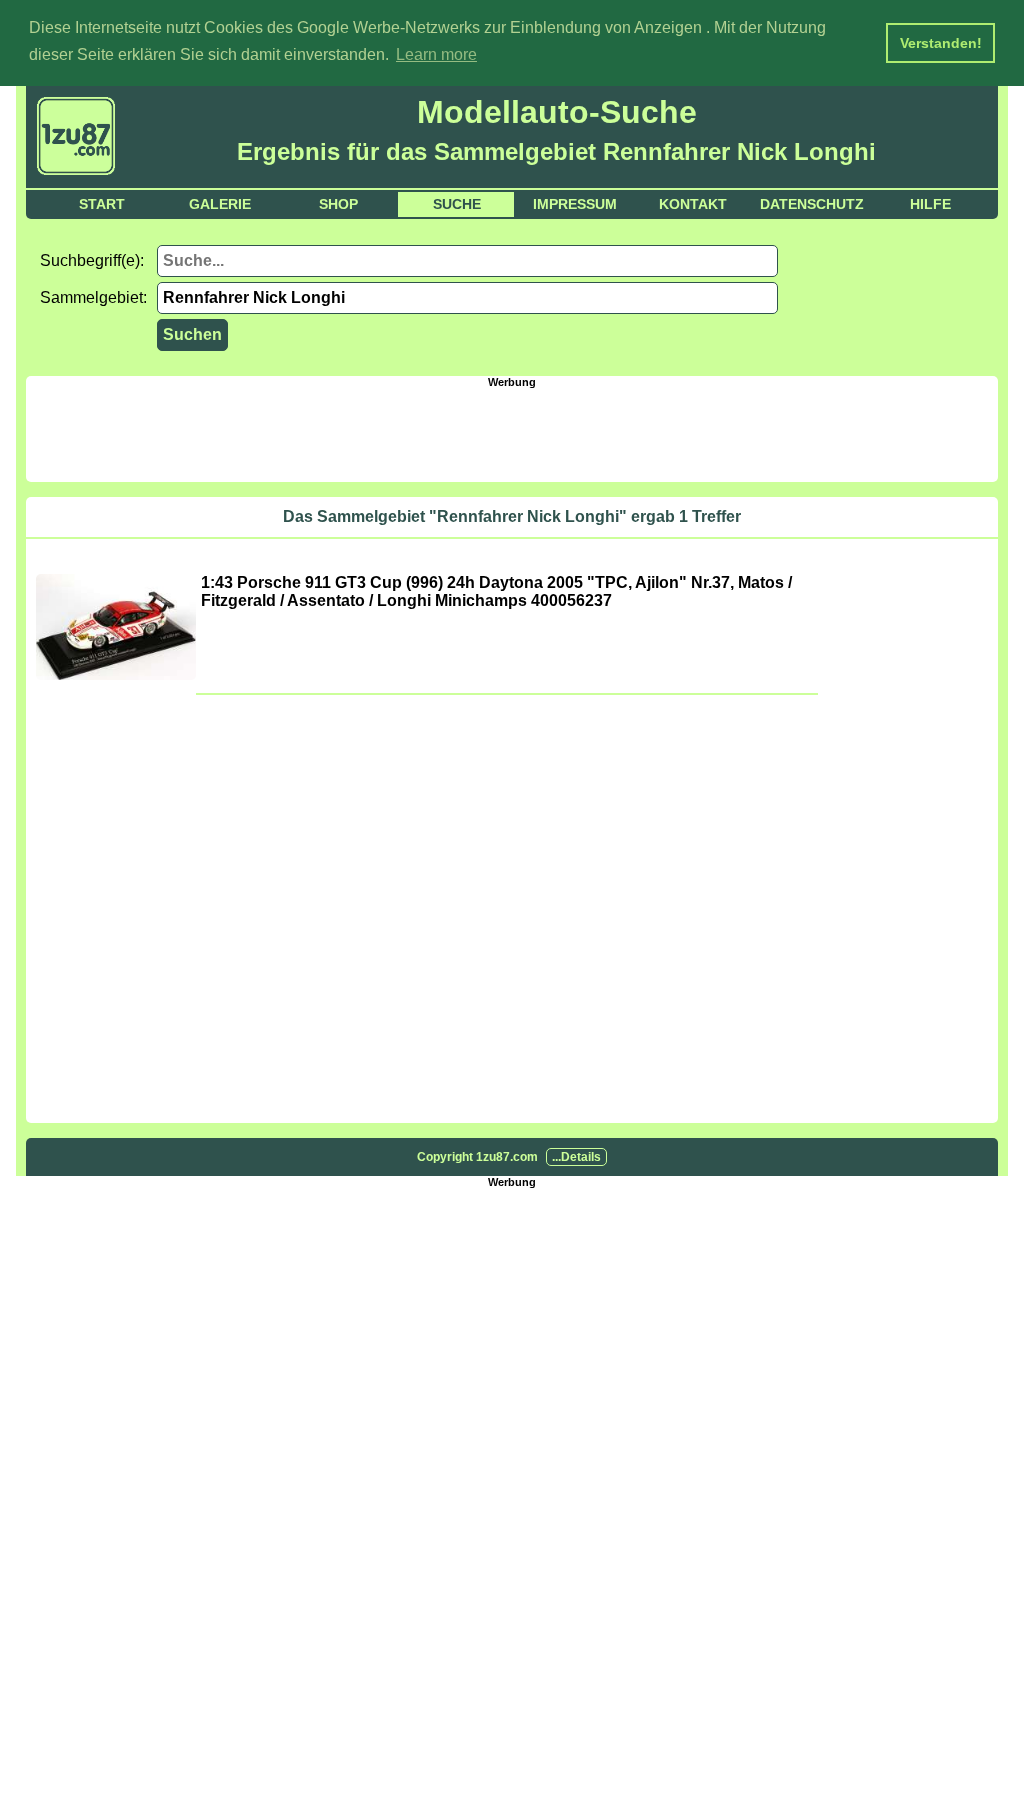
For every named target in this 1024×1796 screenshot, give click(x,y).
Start (102, 204)
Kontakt (693, 204)
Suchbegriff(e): (92, 260)
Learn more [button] (436, 54)
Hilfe (930, 204)
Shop (338, 204)
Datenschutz (812, 204)
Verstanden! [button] (941, 43)
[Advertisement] (512, 433)
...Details (576, 1157)
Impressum (575, 204)
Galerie (220, 204)
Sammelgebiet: (93, 297)
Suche (457, 204)
